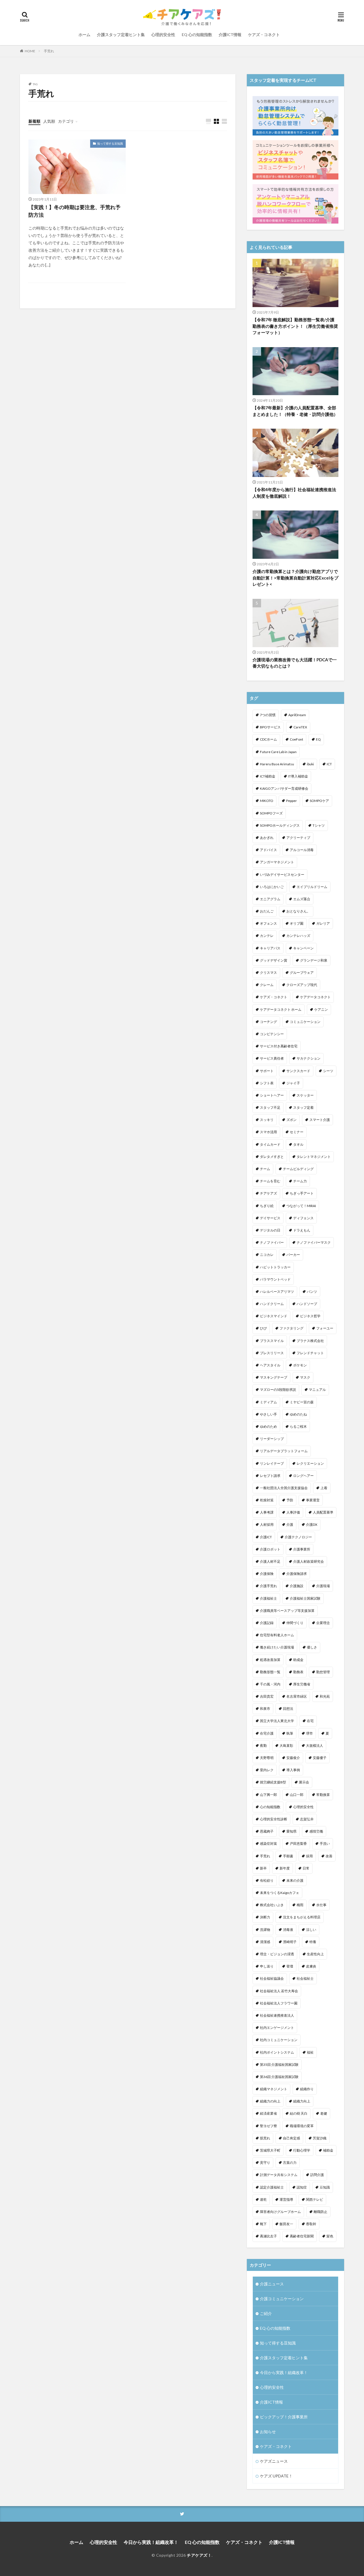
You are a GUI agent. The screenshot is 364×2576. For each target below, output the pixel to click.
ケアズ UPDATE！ (276, 2476)
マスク (305, 1377)
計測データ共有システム (279, 2175)
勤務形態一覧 (270, 1672)
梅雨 (300, 1905)
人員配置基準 (323, 1512)
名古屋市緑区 (297, 1696)
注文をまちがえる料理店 (302, 1917)
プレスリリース (272, 1353)
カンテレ (267, 936)
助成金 (298, 1660)
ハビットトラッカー (275, 1267)
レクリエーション (310, 1463)
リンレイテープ (272, 1463)
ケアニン (321, 1009)
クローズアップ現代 (302, 985)
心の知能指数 (270, 1807)
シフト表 (267, 1083)
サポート (267, 1071)
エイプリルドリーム (312, 887)
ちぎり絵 (267, 1206)
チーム (265, 1169)
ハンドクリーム (272, 1304)
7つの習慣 (268, 715)
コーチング (268, 1022)
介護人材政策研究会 (309, 1561)
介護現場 (323, 1586)
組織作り (307, 2089)
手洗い (325, 1844)
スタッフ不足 (270, 1107)
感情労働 (316, 1831)
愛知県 (291, 1831)
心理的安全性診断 (274, 1819)
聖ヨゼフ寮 (268, 2126)
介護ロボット (270, 1549)
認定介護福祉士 (272, 2187)
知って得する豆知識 (110, 143)
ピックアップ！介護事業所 (284, 2417)
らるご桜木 (298, 1426)
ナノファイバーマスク (314, 1242)
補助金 (328, 2150)
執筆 (290, 1733)
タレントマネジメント (314, 1157)
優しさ (312, 1647)
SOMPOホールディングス (280, 825)
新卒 (263, 1868)
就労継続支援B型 (273, 1782)
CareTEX (300, 727)
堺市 (309, 1733)
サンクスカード (298, 1071)
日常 (306, 1868)
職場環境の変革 (302, 2126)
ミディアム (268, 1402)
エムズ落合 (302, 899)
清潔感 (265, 1942)
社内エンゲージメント (277, 2028)
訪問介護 (317, 2175)
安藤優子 (320, 1758)
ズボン (291, 1120)
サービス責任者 (272, 1058)
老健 (324, 2113)
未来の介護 (295, 1880)
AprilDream (297, 715)
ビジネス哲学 (310, 1316)
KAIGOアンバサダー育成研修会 (284, 788)
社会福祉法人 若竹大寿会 (279, 1991)
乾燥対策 (267, 1500)
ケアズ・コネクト (264, 35)
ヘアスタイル (270, 1365)
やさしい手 (268, 1414)
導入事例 (293, 1770)
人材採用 (267, 1524)
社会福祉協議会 (272, 1978)
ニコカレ (267, 1255)
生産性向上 (315, 1954)
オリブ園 (297, 923)
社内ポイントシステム (277, 2052)
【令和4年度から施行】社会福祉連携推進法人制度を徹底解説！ (294, 493)
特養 (313, 1942)
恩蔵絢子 (267, 1831)
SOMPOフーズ (271, 813)
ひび (263, 1328)
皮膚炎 (311, 1966)
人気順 (49, 121)
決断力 (265, 1917)
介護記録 (267, 1623)
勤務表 (298, 1672)
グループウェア (302, 973)
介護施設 (297, 1586)
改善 (329, 1856)
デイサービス (270, 1218)
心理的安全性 (163, 35)
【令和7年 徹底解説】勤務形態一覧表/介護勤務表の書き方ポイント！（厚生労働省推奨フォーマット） (295, 326)
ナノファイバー (272, 1242)
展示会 (304, 1782)
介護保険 (267, 1574)
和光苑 (325, 1696)
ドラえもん (302, 1230)
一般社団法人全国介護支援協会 (284, 1488)
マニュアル (317, 1390)
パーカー (293, 1255)
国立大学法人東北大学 (277, 1721)
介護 (290, 1524)
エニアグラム (270, 899)
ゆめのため (268, 1426)
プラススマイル (272, 1341)
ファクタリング (291, 1328)
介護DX (312, 1524)
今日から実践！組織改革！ (284, 2372)
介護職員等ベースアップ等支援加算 (287, 1611)
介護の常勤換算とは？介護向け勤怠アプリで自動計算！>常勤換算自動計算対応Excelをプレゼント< (295, 578)
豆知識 (325, 2187)
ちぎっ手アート (302, 1193)
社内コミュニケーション (279, 2040)
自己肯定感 (291, 2138)
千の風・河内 (270, 1684)
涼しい (311, 1930)
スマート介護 (320, 1120)
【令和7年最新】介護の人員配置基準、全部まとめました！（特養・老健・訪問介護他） (295, 411)
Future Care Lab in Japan (278, 752)
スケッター (305, 1095)
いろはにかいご (272, 887)
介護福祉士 (268, 1598)
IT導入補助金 (298, 776)
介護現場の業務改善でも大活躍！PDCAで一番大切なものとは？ (295, 663)
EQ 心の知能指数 (197, 35)
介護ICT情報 (230, 35)
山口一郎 (297, 1795)
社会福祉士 (305, 1978)
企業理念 (323, 1623)
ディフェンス (303, 1218)
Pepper (291, 801)
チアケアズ (268, 1193)
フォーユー (325, 1328)
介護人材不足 (270, 1561)
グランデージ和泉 (314, 960)
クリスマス (268, 973)
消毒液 (288, 1930)
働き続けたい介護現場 (277, 1647)
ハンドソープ (307, 1304)
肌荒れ (265, 2138)
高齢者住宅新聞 (302, 2236)
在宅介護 (267, 1733)
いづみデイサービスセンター (282, 875)
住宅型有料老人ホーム (277, 1635)
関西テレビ (315, 2199)
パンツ (312, 1292)
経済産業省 (268, 2113)
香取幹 (311, 2224)
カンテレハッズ (298, 936)
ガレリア (323, 923)
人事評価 (293, 1512)
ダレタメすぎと (272, 1157)
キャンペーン (303, 948)
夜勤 (263, 1746)
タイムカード (270, 1144)
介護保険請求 (297, 1574)
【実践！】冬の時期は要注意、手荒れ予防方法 (75, 211)
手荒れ (49, 51)
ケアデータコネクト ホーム (281, 1009)
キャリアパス (270, 948)
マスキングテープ (274, 1377)
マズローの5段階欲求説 (278, 1390)
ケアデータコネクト (315, 997)
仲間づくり (295, 1623)
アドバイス (268, 850)
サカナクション (309, 1058)
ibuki (310, 764)
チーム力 (300, 1181)
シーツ (328, 1071)
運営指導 (286, 2199)
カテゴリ (66, 121)
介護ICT (266, 1537)
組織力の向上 (270, 2101)
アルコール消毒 (302, 850)
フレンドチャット (310, 1353)
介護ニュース (272, 2284)
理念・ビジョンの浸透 (277, 1954)
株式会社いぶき (272, 1905)
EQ (318, 739)
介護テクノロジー (298, 1537)
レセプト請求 (270, 1476)
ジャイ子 (293, 1083)
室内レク (267, 1770)
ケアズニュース (274, 2461)
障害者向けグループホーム (280, 2212)
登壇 (290, 1966)
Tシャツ (319, 825)
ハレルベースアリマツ (277, 1292)
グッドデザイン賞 (274, 960)
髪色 (330, 2236)
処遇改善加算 (270, 1660)
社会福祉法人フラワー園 (279, 2003)
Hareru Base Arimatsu (277, 764)
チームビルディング (298, 1169)
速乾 (263, 2199)
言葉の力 (290, 2163)
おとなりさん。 (298, 911)
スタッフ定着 (303, 1107)
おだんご (267, 911)
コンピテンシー (272, 1034)
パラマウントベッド (275, 1279)
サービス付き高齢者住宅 (279, 1046)
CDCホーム (268, 739)
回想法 (288, 1709)
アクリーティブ (298, 838)
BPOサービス (270, 727)
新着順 (34, 121)
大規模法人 (315, 1746)
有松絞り (267, 1880)
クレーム (267, 985)
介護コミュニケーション (282, 2299)
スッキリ (267, 1120)
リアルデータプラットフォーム (284, 1451)
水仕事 (321, 1905)
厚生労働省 (302, 1684)
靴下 (263, 2224)
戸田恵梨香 (298, 1844)
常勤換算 (323, 1795)
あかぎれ (267, 838)
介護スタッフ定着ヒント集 (121, 35)
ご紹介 (266, 2313)
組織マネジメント (274, 2089)
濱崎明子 (290, 1942)
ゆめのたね (298, 1414)
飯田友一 (286, 2224)
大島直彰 (286, 1746)
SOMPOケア (319, 801)
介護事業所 (302, 1549)
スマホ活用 (268, 1132)
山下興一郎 (268, 1795)
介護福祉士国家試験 (305, 1598)
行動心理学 (302, 2150)
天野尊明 (267, 1758)
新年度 (285, 1868)
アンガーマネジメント (277, 862)
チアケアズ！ (199, 2555)
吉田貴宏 (267, 1696)
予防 (290, 1500)
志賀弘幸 (307, 1819)
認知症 (302, 2187)
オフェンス (268, 923)
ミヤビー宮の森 (302, 1402)
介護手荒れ (268, 1586)
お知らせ (268, 2432)
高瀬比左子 (268, 2236)
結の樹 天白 (299, 2113)
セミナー (297, 1132)
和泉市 (265, 1709)
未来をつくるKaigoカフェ (280, 1893)
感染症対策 (268, 1844)
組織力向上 (302, 2101)
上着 (324, 1488)
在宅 (310, 1721)
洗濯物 (265, 1930)
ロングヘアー (303, 1476)
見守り (265, 2163)
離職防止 (320, 2212)
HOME (30, 51)
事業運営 (313, 1500)
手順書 (288, 1856)
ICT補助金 (268, 776)
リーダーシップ (272, 1439)
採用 (309, 1856)
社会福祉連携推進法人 (277, 2015)
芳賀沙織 (320, 2138)
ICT (329, 764)
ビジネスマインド (274, 1316)
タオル (298, 1144)
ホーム (84, 35)
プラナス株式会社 (310, 1341)
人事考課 (267, 1512)
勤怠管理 (323, 1672)
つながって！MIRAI (301, 1206)
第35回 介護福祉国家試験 (279, 2065)
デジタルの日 (270, 1230)
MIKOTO (267, 801)
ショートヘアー (272, 1095)
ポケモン (300, 1365)
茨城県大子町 (270, 2150)
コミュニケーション (305, 1022)
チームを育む (270, 1181)
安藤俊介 (293, 1758)
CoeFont (296, 739)
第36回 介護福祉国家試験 (279, 2077)
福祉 (310, 2052)
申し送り (267, 1966)
